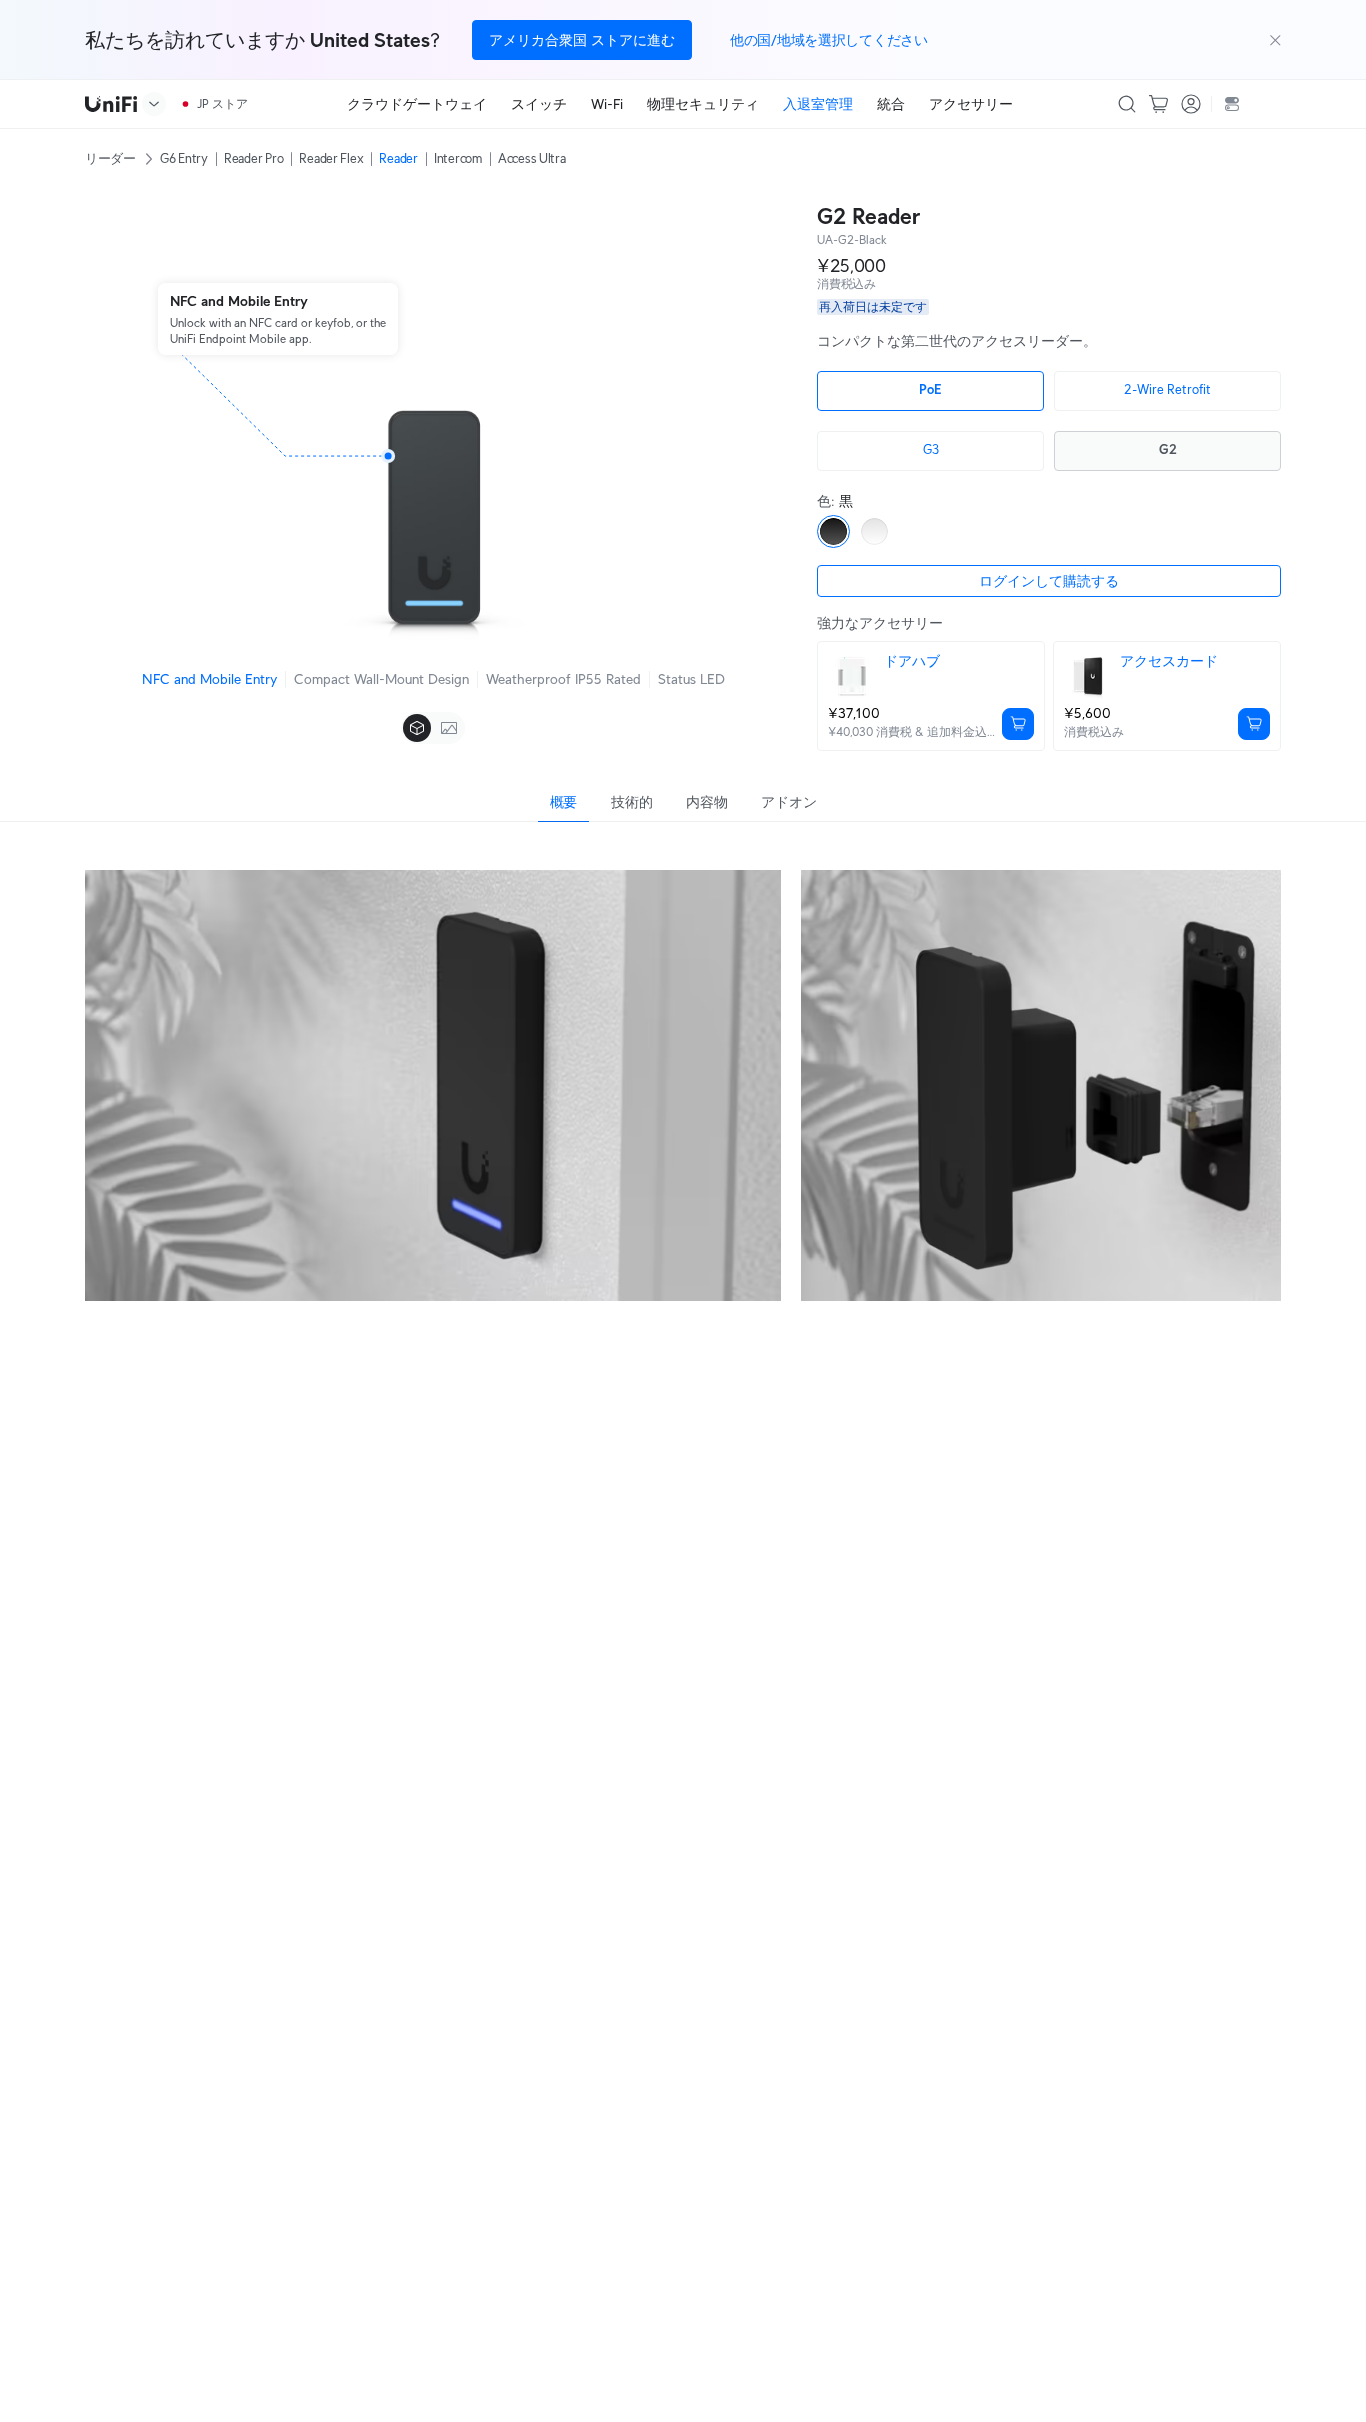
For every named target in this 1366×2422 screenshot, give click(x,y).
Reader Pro (253, 158)
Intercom (458, 158)
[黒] (833, 531)
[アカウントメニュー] (1191, 104)
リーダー (110, 158)
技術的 (631, 802)
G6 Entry (184, 158)
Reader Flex (331, 158)
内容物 (706, 802)
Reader (398, 158)
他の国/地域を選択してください (829, 40)
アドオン (788, 802)
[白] (874, 531)
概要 (563, 802)
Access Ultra (532, 158)
